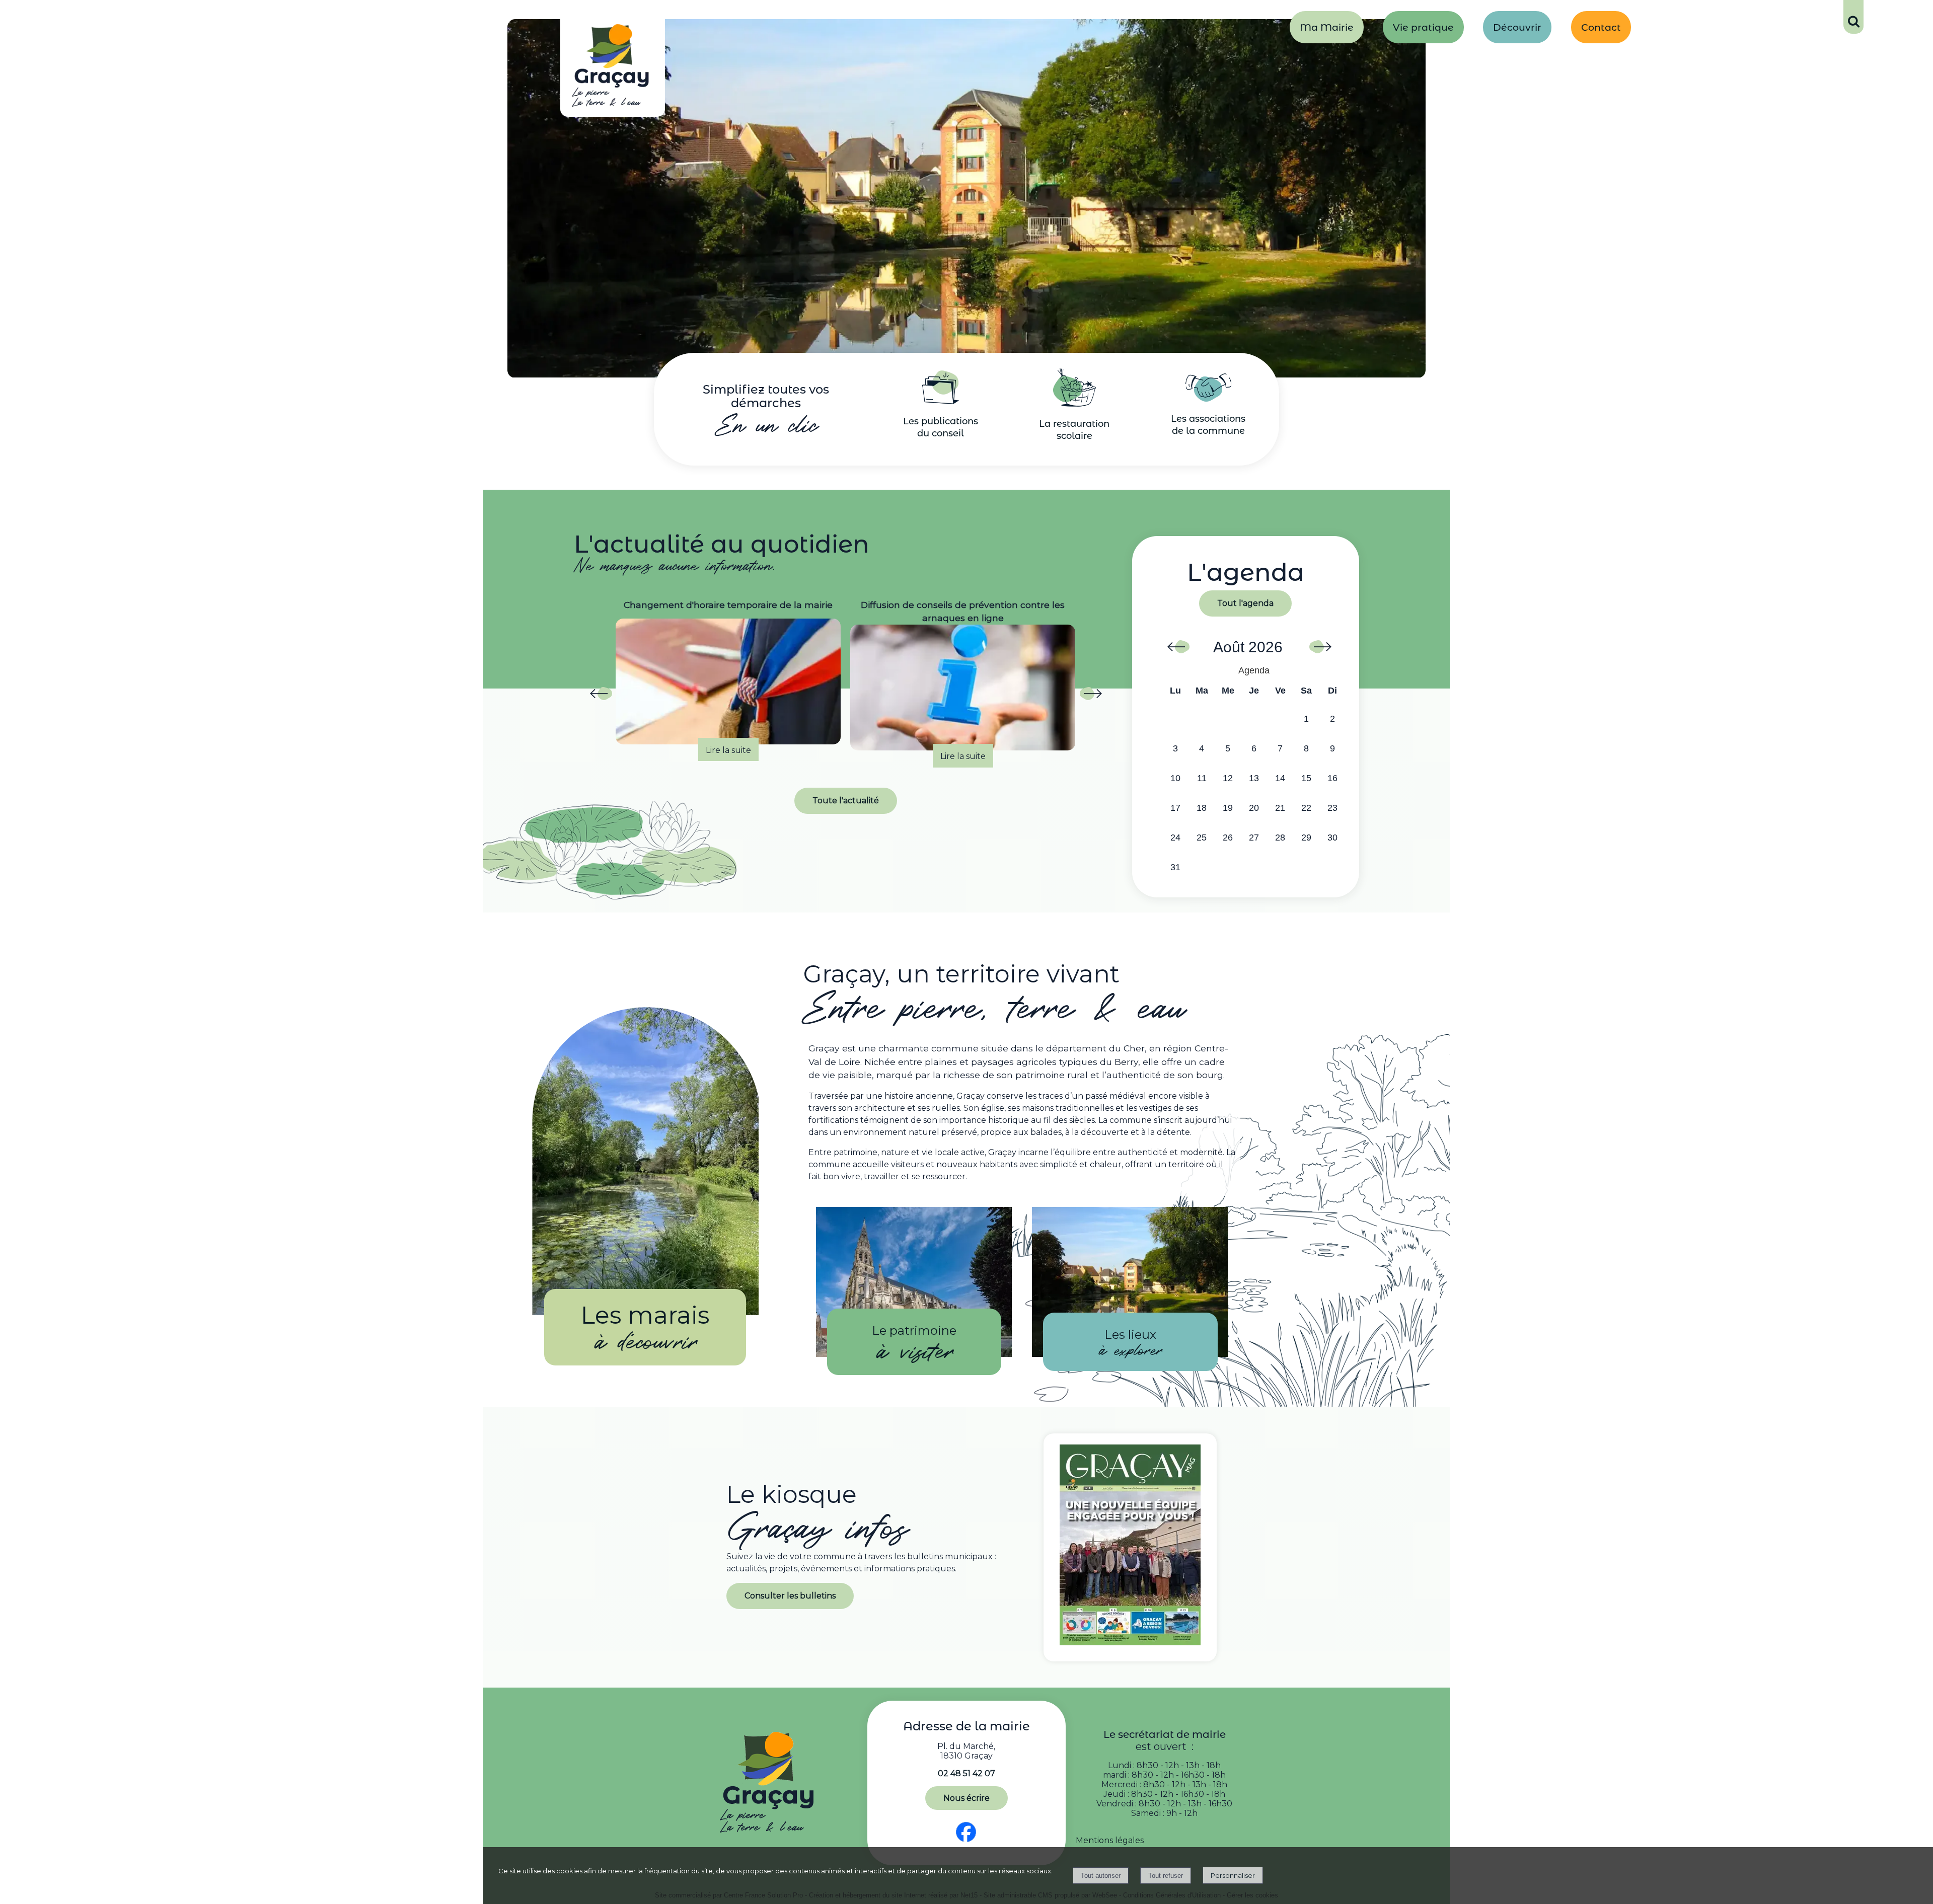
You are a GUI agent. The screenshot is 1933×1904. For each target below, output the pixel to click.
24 (1175, 837)
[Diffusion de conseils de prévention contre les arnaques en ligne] (728, 688)
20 (1254, 808)
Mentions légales (1110, 1840)
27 (1254, 837)
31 (1175, 867)
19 (1228, 808)
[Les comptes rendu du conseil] (941, 401)
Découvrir (1517, 27)
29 (1306, 837)
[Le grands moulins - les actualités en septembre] (963, 681)
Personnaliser (1233, 1875)
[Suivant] (1090, 697)
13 (1254, 778)
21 (1280, 808)
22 (1306, 808)
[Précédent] (601, 697)
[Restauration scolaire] (1074, 404)
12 (1228, 778)
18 (1202, 808)
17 (1175, 808)
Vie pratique (1423, 27)
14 (1280, 778)
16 (1332, 778)
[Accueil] (613, 68)
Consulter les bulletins (790, 1596)
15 (1306, 778)
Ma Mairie (1327, 27)
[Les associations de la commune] (1208, 399)
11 (1202, 778)
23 (1332, 808)
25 (1202, 837)
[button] (1853, 17)
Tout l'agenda (1245, 603)
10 (1175, 778)
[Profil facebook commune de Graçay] (966, 1842)
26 (1228, 837)
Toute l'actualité (846, 801)
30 (1332, 837)
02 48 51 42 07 (966, 1773)
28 (1280, 837)
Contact (1601, 27)
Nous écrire (966, 1798)
